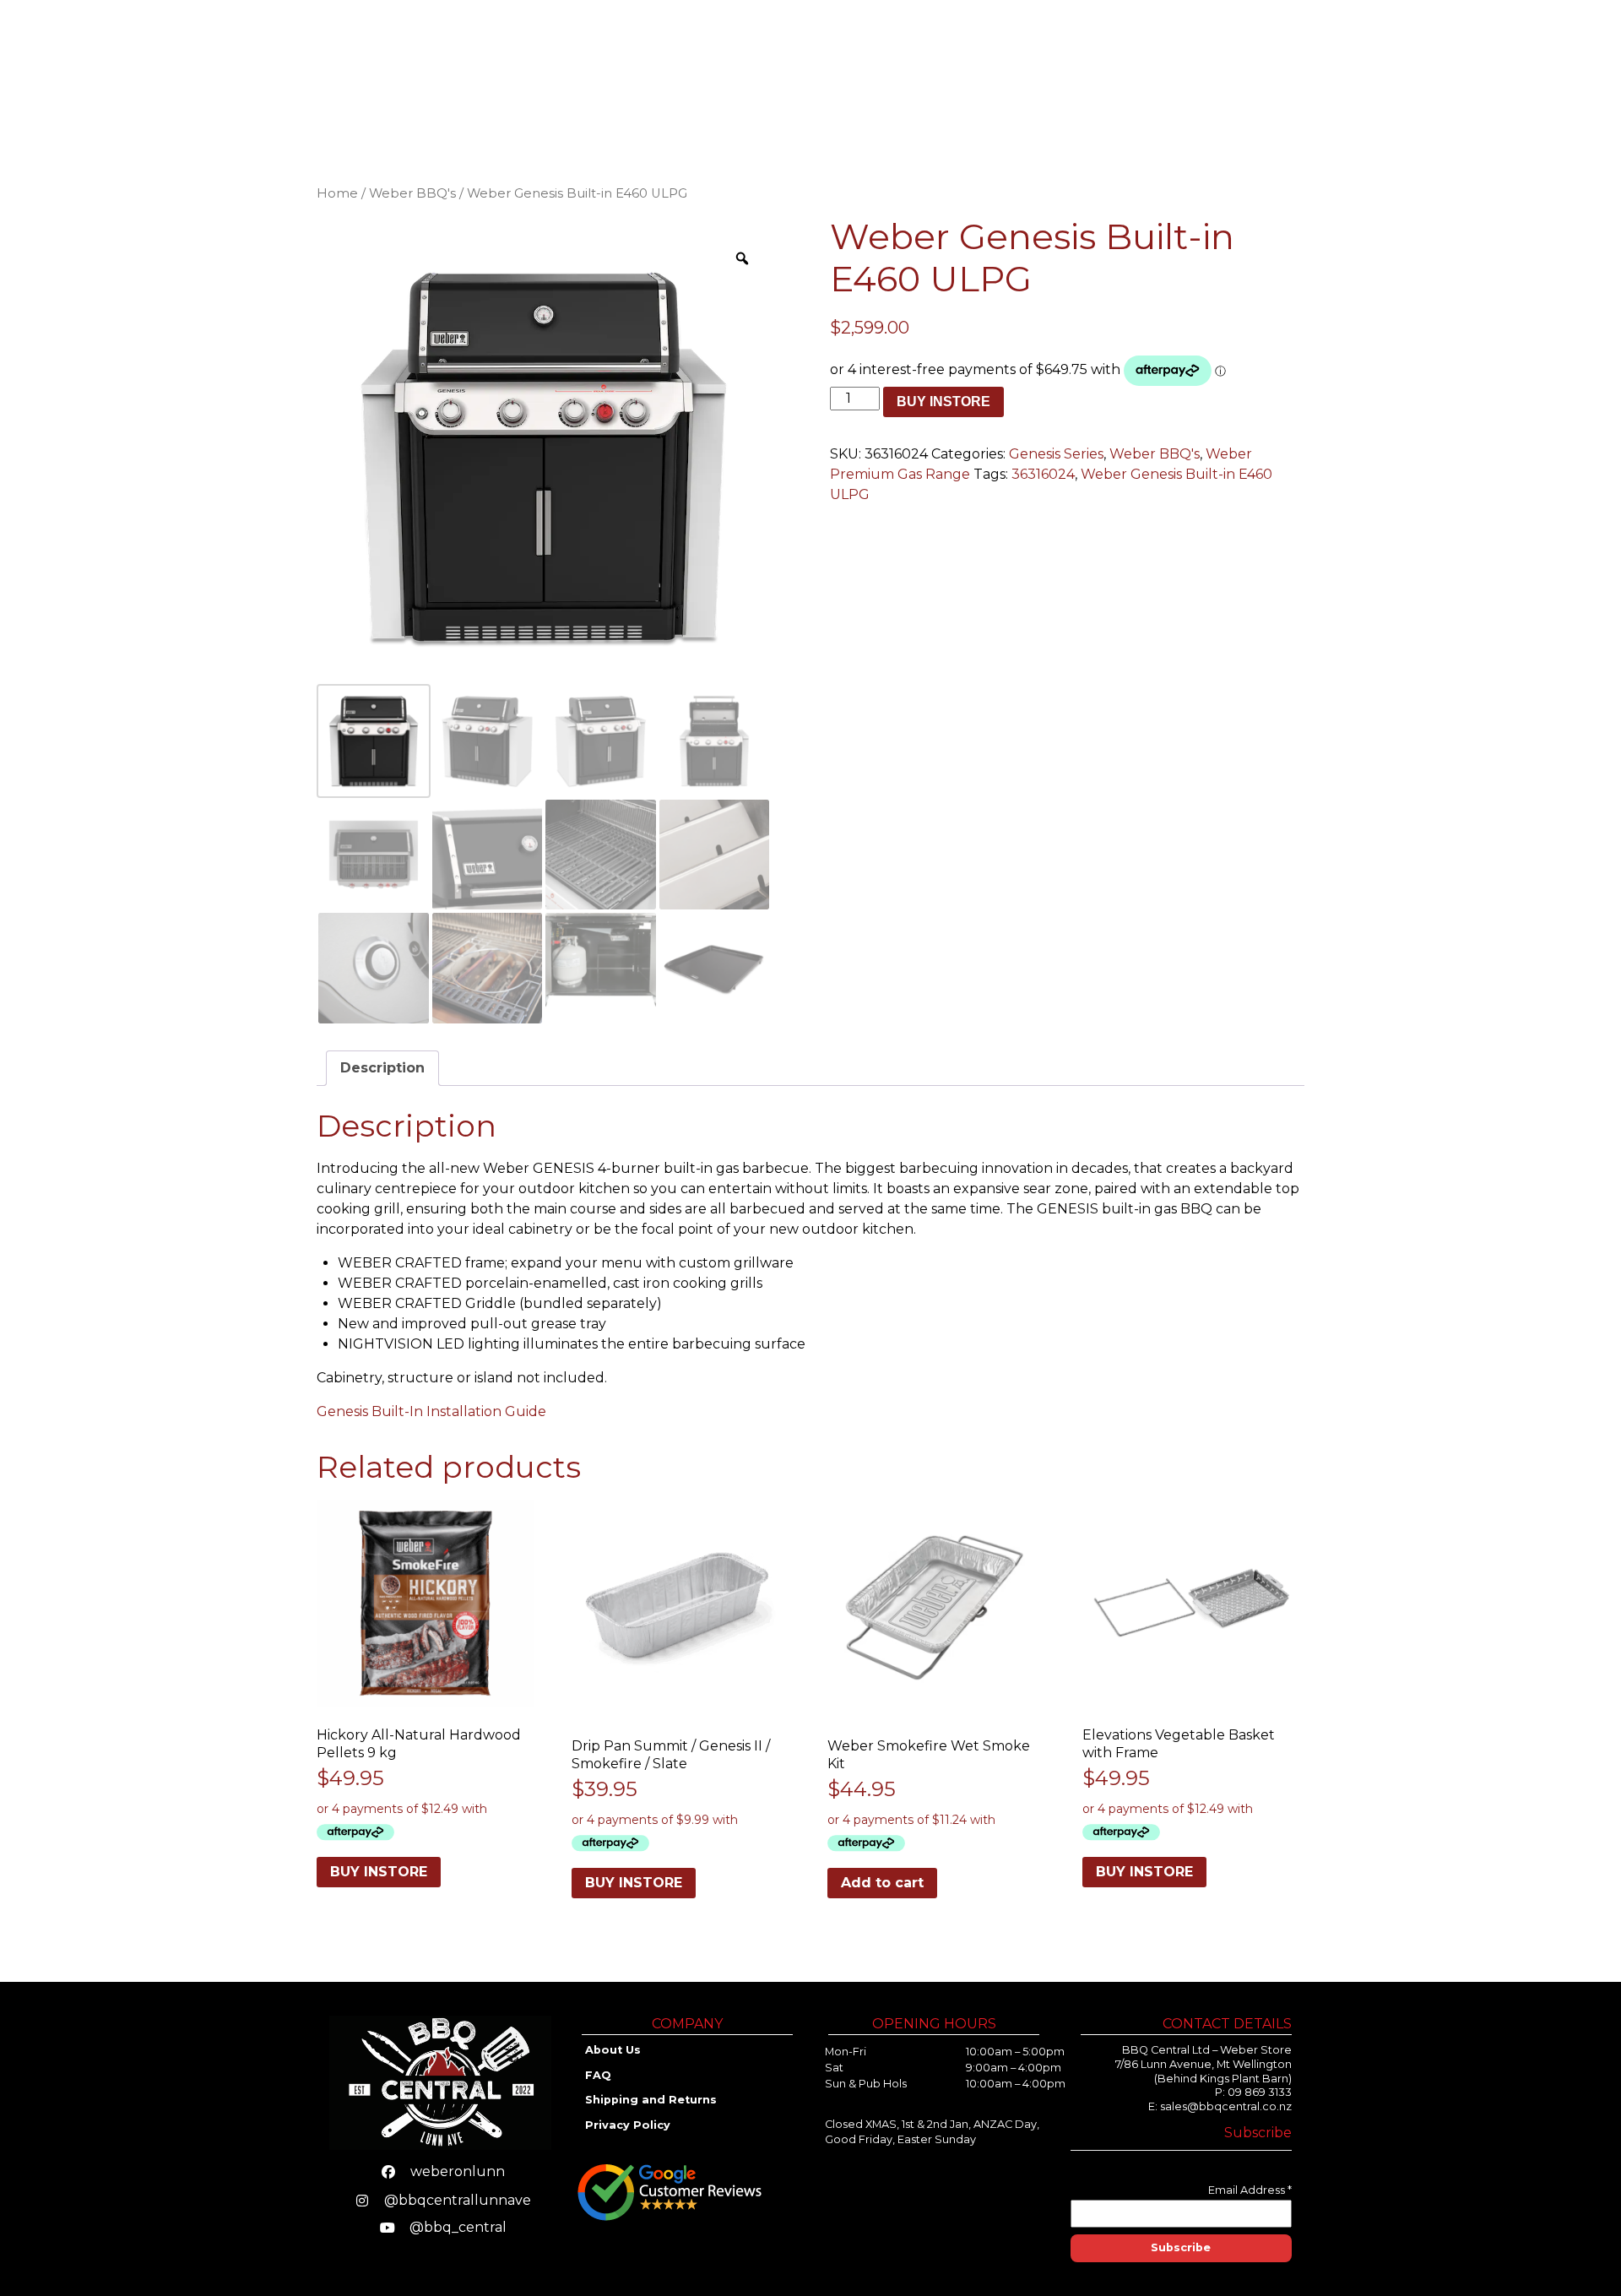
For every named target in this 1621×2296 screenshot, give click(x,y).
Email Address (1250, 2190)
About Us (1353, 68)
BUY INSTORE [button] (379, 1872)
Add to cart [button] (882, 1883)
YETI (1086, 68)
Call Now (1528, 68)
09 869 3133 (1260, 2092)
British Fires (1166, 68)
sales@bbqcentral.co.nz (1226, 2106)
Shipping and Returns (653, 2100)
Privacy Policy (628, 2125)
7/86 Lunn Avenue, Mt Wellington (1204, 2064)
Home (831, 68)
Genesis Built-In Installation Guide (431, 1411)
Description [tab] (382, 1068)
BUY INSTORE (943, 402)
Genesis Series (1056, 454)
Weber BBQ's (412, 193)
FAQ (598, 2075)
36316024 (1043, 474)
